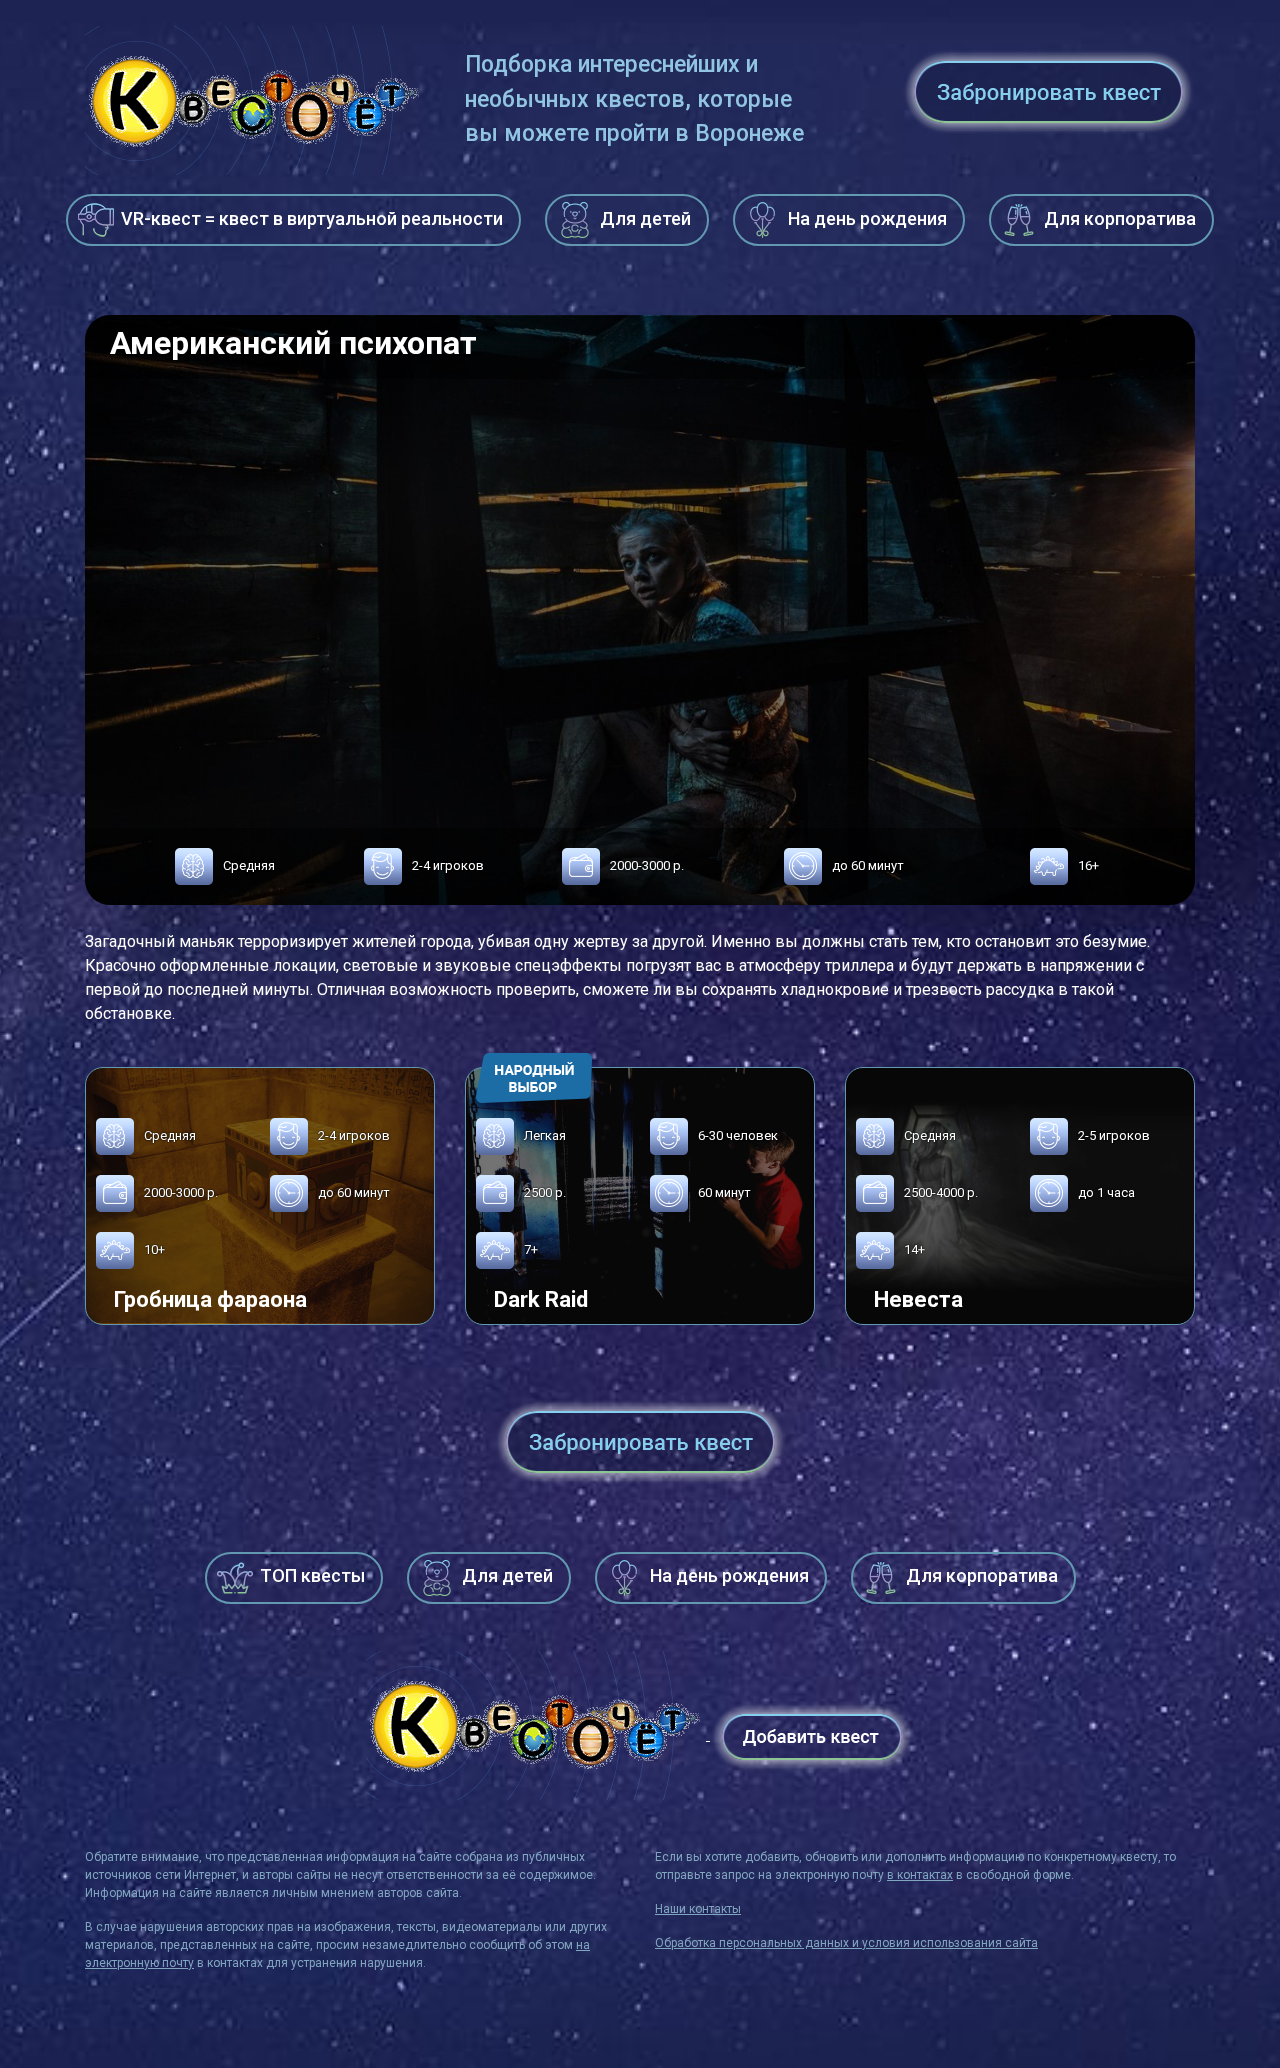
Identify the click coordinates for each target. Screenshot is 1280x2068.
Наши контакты (698, 1909)
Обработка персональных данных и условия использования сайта (846, 1943)
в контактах (920, 1875)
